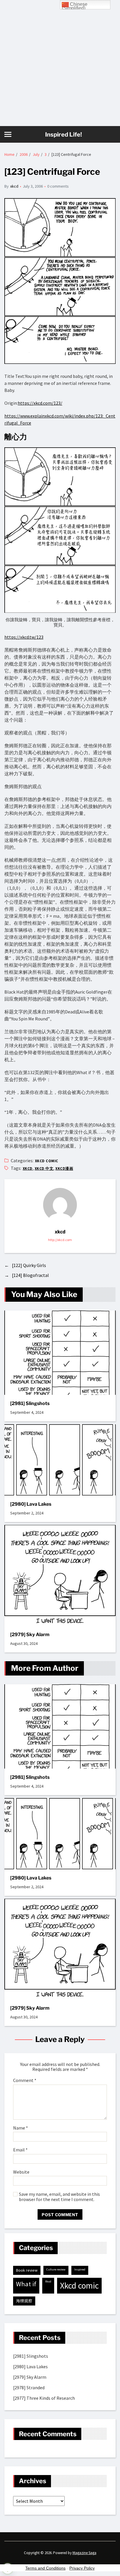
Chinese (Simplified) (75, 6)
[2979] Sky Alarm (30, 1635)
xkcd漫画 (64, 1169)
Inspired (80, 2269)
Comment (25, 2081)
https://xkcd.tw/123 (24, 637)
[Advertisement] (60, 63)
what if (26, 2284)
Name (21, 2128)
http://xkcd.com (60, 1240)
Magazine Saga (84, 2553)
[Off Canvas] (8, 134)
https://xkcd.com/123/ (40, 403)
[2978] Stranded (29, 2387)
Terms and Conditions (45, 2568)
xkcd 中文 (44, 1169)
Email (20, 2150)
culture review (56, 2269)
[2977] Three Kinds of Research (44, 2398)
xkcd (14, 186)
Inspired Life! (63, 135)
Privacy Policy (82, 2568)
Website (21, 2172)
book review (27, 2270)
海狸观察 (24, 2301)
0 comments (58, 186)
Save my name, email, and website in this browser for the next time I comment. (59, 2197)
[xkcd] (60, 1205)
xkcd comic (47, 1161)
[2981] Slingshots (30, 1403)
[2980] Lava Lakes (31, 1504)
